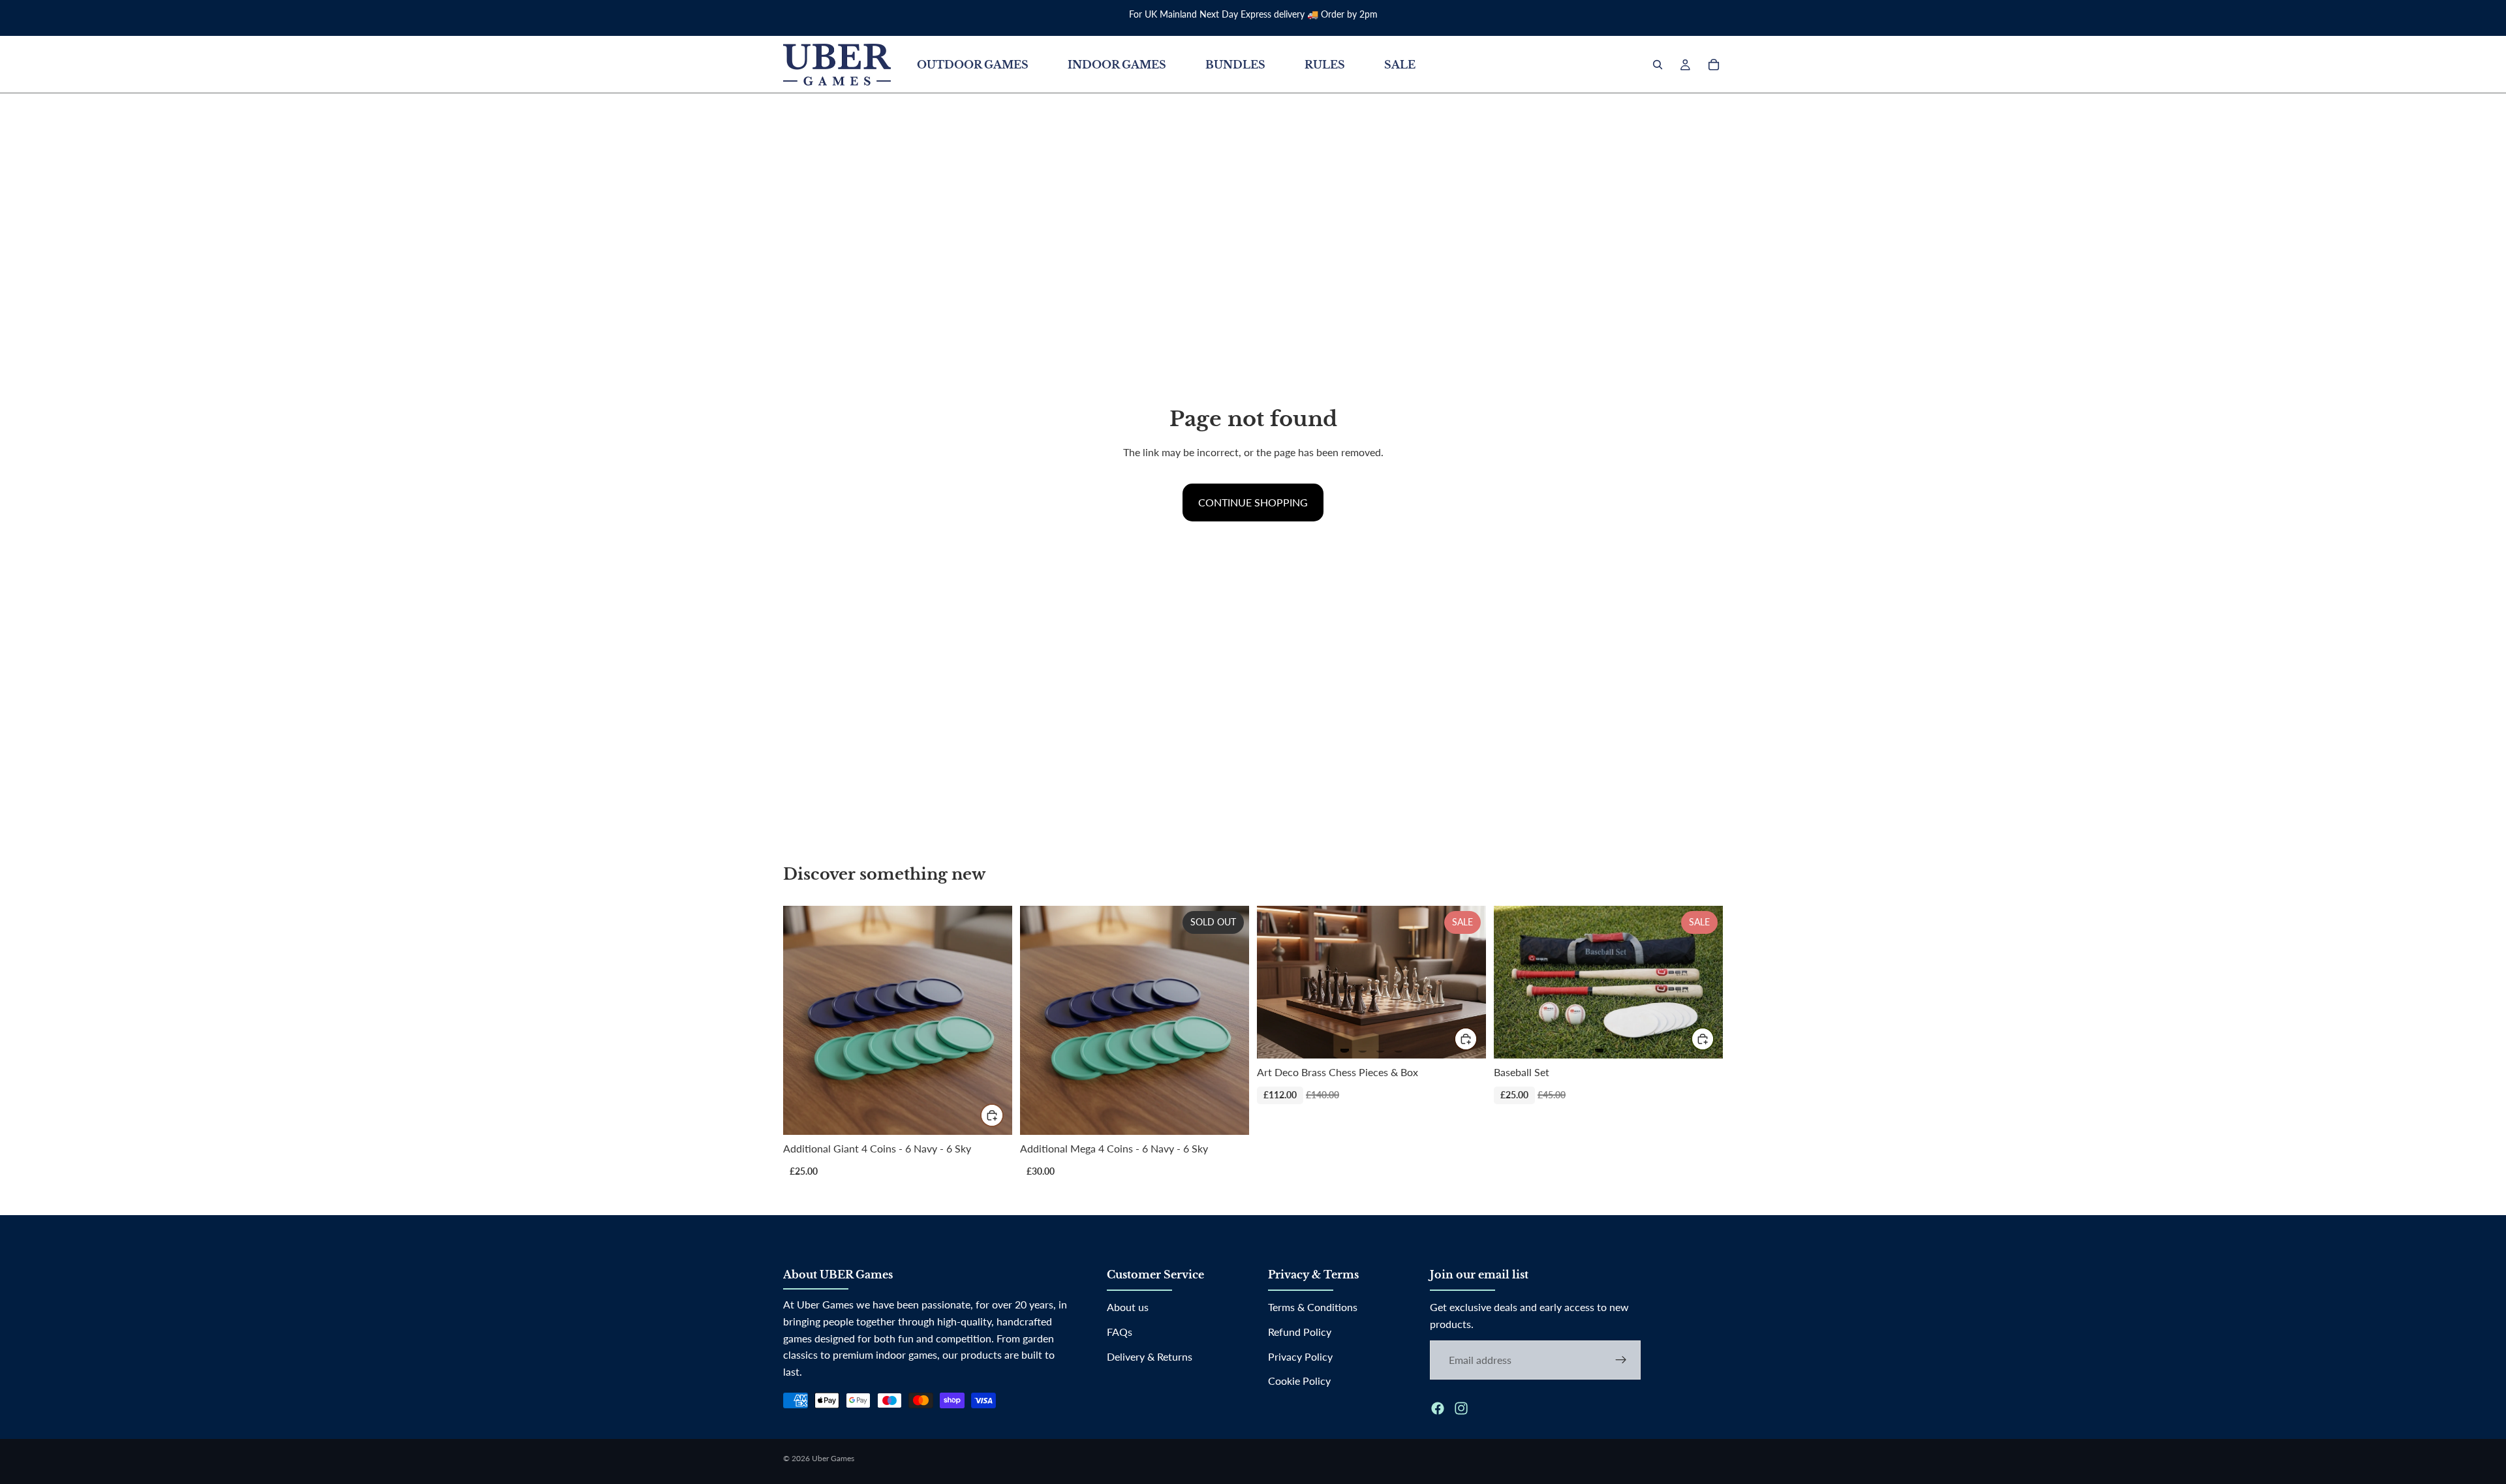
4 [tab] (1399, 1045)
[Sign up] (1621, 1359)
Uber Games (833, 1458)
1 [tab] (1344, 1045)
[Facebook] (1438, 1408)
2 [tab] (1363, 1045)
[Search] (1658, 65)
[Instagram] (1461, 1408)
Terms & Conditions (1313, 1307)
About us (1128, 1307)
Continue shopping (1253, 502)
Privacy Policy (1300, 1356)
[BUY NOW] (992, 1115)
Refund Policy (1300, 1332)
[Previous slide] (1280, 982)
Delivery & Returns (1150, 1356)
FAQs (1120, 1332)
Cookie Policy (1299, 1381)
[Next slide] (1462, 982)
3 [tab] (1380, 1045)
